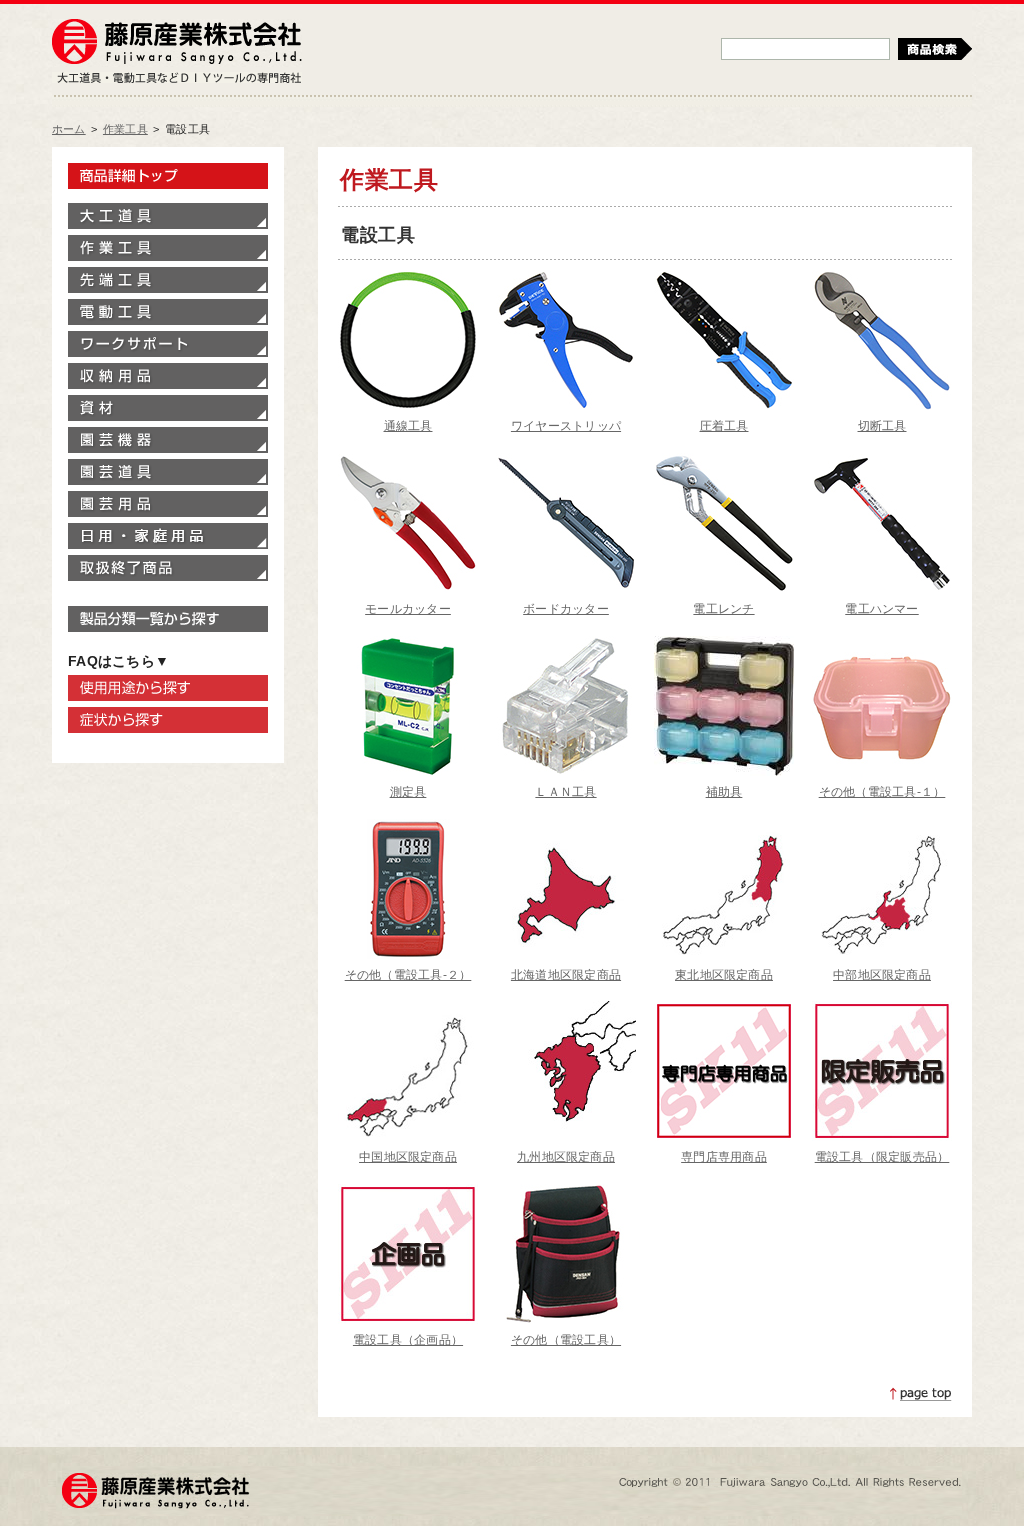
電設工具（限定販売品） (882, 1157)
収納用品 (168, 376)
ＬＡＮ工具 (565, 792)
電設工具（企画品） (408, 1340)
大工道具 (168, 216)
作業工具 (125, 129)
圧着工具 (724, 426)
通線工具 (408, 426)
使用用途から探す (168, 688)
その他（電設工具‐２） (408, 975)
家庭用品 (168, 536)
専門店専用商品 (724, 1157)
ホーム (69, 129)
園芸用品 (168, 504)
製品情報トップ (168, 176)
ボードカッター (566, 609)
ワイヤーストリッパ (566, 426)
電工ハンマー (881, 609)
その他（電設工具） (566, 1340)
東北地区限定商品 (724, 975)
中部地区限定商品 (882, 975)
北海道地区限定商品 (566, 975)
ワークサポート (168, 344)
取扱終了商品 (168, 568)
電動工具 (168, 312)
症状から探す (168, 720)
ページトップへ (921, 1394)
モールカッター (408, 609)
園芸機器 (168, 440)
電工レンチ (723, 609)
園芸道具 (168, 472)
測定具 (408, 792)
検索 (935, 49)
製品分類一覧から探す (168, 619)
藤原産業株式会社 (177, 43)
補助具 (724, 792)
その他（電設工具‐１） (882, 792)
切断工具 (882, 426)
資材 (168, 408)
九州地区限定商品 (566, 1157)
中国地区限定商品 (408, 1157)
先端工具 (168, 280)
